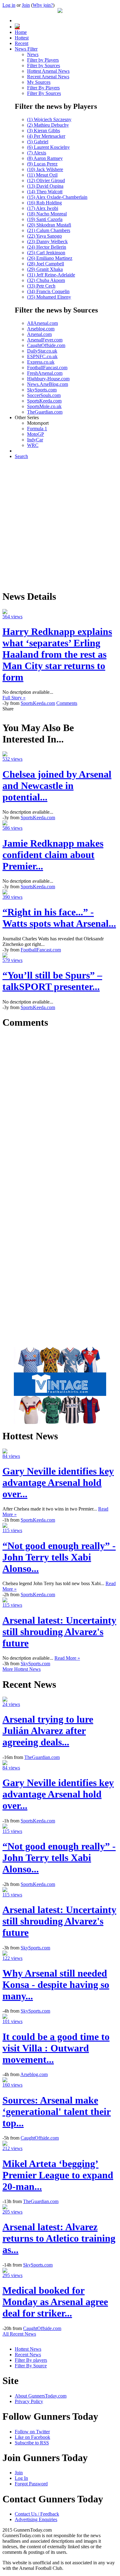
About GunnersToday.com (41, 2396)
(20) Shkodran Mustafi (49, 225)
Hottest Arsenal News (48, 71)
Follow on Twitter (32, 2432)
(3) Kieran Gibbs (44, 131)
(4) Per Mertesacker (46, 136)
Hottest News (28, 2349)
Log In (21, 2478)
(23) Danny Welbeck (47, 241)
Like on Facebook (32, 2437)
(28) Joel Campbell (46, 264)
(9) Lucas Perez (42, 164)
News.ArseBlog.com (48, 384)
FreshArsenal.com (45, 373)
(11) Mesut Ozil (42, 175)
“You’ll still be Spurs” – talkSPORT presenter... (52, 981)
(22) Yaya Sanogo (44, 236)
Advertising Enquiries (36, 2519)
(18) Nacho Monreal (47, 214)
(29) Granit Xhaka (45, 269)
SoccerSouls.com (44, 395)
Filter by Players (43, 60)
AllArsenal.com (42, 323)
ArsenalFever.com (45, 340)
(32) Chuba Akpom (46, 280)
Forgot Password (31, 2484)
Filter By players (31, 2360)
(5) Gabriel (38, 142)
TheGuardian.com (45, 412)
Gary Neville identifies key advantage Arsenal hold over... (58, 1482)
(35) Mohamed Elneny (49, 297)
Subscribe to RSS (32, 2443)
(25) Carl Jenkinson (46, 253)
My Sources (39, 82)
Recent (22, 43)
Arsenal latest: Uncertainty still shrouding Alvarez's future (59, 1632)
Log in (9, 5)
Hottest (22, 38)
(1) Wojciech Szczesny (49, 119)
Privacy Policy (29, 2401)
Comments (67, 703)
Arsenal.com (39, 334)
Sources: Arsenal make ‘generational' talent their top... (57, 2112)
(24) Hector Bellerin (47, 247)
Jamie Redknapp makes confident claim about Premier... (53, 855)
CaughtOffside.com (46, 345)
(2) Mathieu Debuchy (48, 125)
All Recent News (19, 2334)
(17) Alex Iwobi (43, 208)
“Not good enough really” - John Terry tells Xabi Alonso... (59, 1557)
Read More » (67, 1658)
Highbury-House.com (48, 379)
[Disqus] (60, 1112)
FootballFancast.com (47, 368)
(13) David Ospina (45, 186)
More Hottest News (22, 1669)
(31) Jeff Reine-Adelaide (51, 275)
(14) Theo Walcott (45, 192)
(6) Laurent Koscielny (48, 147)
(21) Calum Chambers (49, 230)
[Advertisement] (60, 524)
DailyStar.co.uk (42, 351)
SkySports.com (42, 390)
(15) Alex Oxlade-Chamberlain (57, 197)
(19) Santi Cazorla (45, 219)
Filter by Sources (44, 65)
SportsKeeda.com (44, 401)
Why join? (43, 5)
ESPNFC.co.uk (42, 356)
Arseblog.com (41, 329)
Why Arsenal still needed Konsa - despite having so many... (56, 1985)
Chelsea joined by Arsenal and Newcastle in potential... (57, 786)
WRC (33, 445)
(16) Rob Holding (44, 203)
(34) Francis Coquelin (48, 291)
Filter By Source (31, 2366)
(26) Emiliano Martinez (50, 258)
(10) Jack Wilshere (45, 169)
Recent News (28, 2355)
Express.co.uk (41, 362)
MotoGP (36, 434)
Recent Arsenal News (48, 77)
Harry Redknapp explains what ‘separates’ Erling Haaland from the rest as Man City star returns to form (57, 654)
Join (26, 5)
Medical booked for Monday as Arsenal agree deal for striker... (55, 2302)
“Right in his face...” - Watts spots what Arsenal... (59, 918)
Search (21, 456)
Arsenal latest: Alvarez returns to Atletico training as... (59, 2238)
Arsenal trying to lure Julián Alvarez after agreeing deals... (48, 1731)
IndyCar (35, 440)
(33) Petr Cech (41, 286)
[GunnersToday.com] (60, 11)
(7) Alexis (37, 153)
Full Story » (14, 698)
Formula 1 (37, 429)
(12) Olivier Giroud (46, 180)
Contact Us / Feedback (37, 2514)
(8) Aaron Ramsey (45, 158)
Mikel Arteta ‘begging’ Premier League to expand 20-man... (58, 2175)
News (33, 54)
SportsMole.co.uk (44, 406)
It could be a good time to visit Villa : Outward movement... (56, 2048)
